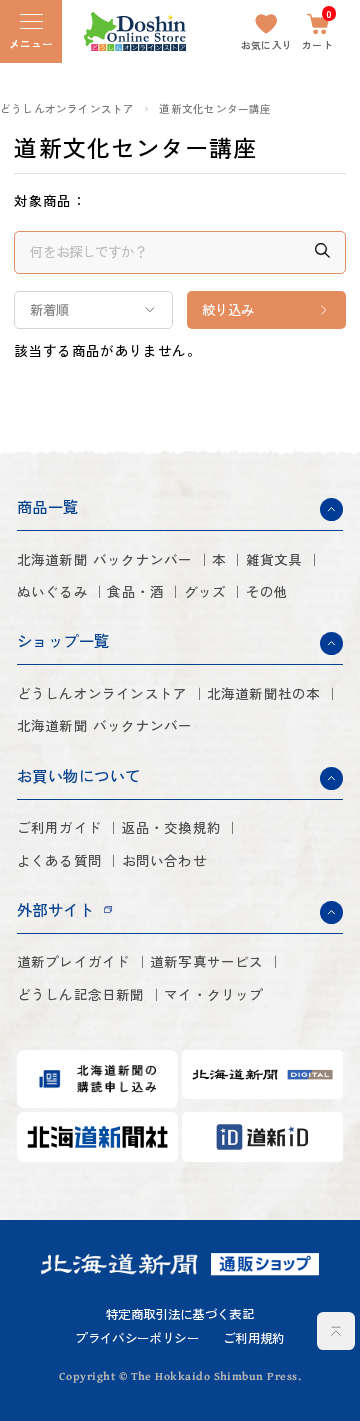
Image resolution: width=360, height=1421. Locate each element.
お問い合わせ (164, 860)
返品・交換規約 (171, 827)
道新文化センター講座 (215, 109)
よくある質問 (59, 860)
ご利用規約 (254, 1338)
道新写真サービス (207, 961)
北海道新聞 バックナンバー (105, 559)
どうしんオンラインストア (67, 109)
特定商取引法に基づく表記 (180, 1314)
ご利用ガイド (59, 827)
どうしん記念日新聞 (81, 994)
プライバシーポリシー (137, 1338)
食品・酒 (135, 591)
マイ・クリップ (213, 994)
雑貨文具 (274, 559)
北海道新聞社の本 (264, 693)
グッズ (205, 591)
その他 (267, 591)
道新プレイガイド (74, 961)
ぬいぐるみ (52, 591)
